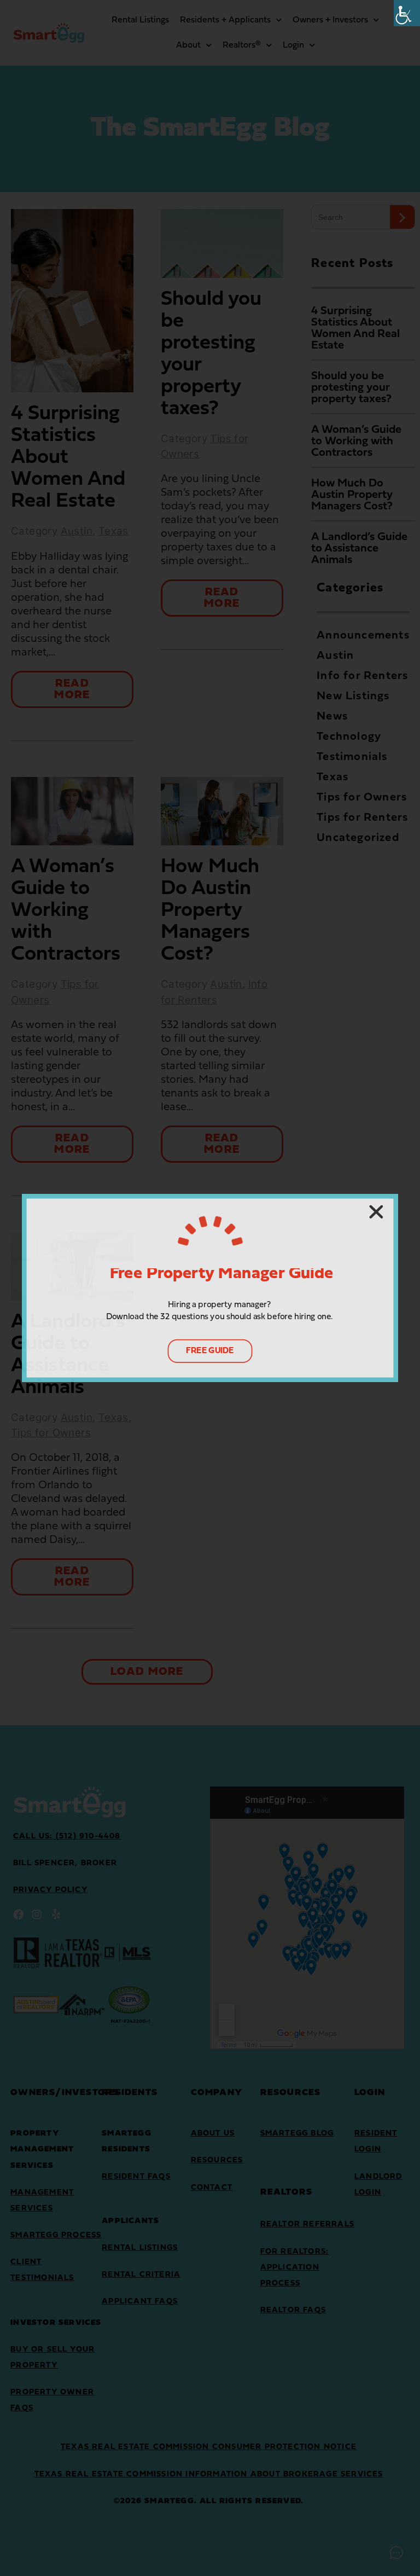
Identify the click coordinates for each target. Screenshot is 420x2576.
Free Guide (210, 1350)
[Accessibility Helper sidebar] (407, 13)
